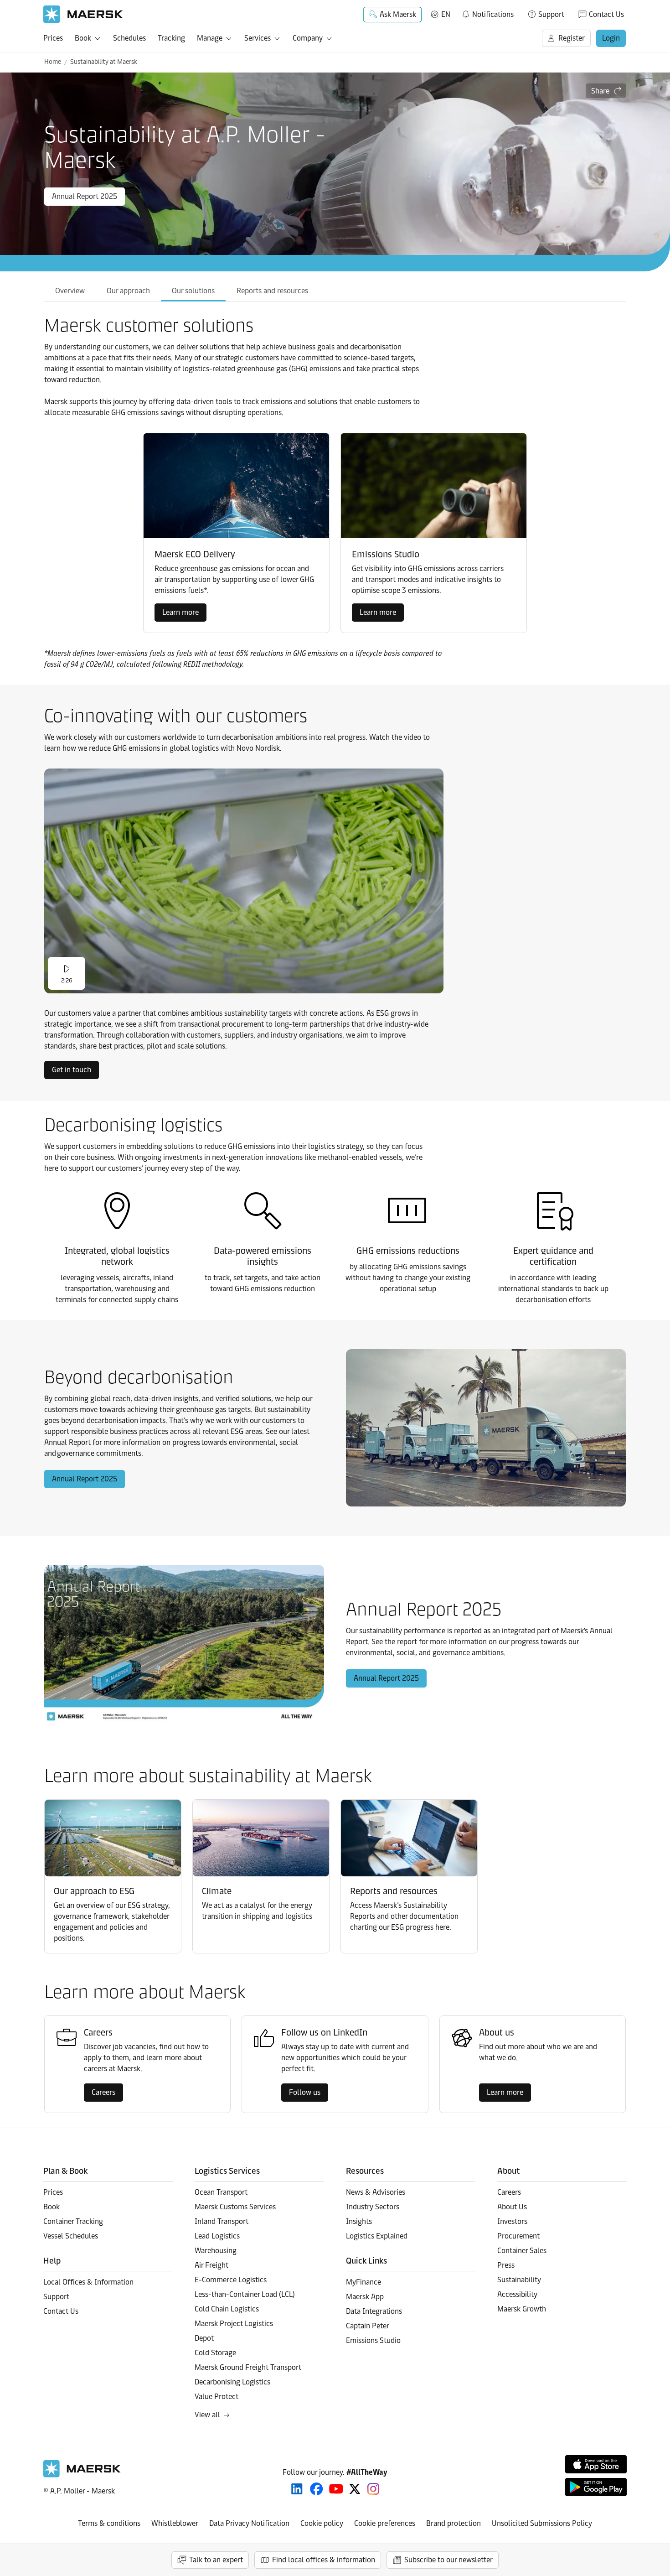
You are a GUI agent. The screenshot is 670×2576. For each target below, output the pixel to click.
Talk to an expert (216, 2560)
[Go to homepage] (83, 14)
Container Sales (522, 2251)
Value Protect (216, 2397)
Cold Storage (215, 2353)
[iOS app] (596, 2464)
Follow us (305, 2092)
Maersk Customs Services (235, 2207)
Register (572, 38)
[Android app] (596, 2487)
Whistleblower (175, 2523)
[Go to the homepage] (82, 2475)
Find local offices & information (324, 2560)
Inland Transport (222, 2221)
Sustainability (519, 2280)
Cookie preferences (385, 2523)
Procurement (518, 2236)
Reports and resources (272, 291)
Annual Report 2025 (85, 196)
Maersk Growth (522, 2309)
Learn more (180, 612)
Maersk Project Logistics (234, 2324)
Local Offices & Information (88, 2282)
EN (446, 14)
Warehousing (216, 2251)
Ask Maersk (398, 14)
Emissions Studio (373, 2340)
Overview (70, 291)
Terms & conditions (109, 2523)
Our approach (128, 291)
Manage (210, 38)
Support (551, 14)
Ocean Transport (221, 2192)
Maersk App (365, 2297)
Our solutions (193, 291)
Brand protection (454, 2523)
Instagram (373, 2489)
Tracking (171, 38)
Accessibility (517, 2294)
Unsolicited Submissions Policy (542, 2523)
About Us (512, 2207)
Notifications (487, 13)
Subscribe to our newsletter (448, 2560)
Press (506, 2265)
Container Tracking (73, 2221)
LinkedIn (297, 2489)
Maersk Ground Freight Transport (248, 2367)
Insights (359, 2221)
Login (611, 38)
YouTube (336, 2489)
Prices (53, 38)
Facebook (317, 2489)
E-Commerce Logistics (231, 2280)
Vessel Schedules (71, 2236)
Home (53, 62)
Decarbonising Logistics (232, 2382)
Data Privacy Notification (249, 2523)
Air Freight (211, 2265)
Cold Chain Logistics (227, 2309)
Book (83, 38)
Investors (512, 2221)
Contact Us (606, 14)
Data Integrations (374, 2311)
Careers (103, 2092)
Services (258, 38)
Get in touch (72, 1070)
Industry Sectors (373, 2207)
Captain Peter (368, 2326)
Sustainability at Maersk (104, 62)
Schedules (129, 38)
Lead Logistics (217, 2236)
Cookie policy (322, 2523)
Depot (204, 2338)
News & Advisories (376, 2192)
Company (308, 38)
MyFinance (363, 2282)
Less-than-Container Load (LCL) (245, 2294)
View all (207, 2415)
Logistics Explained (377, 2236)
